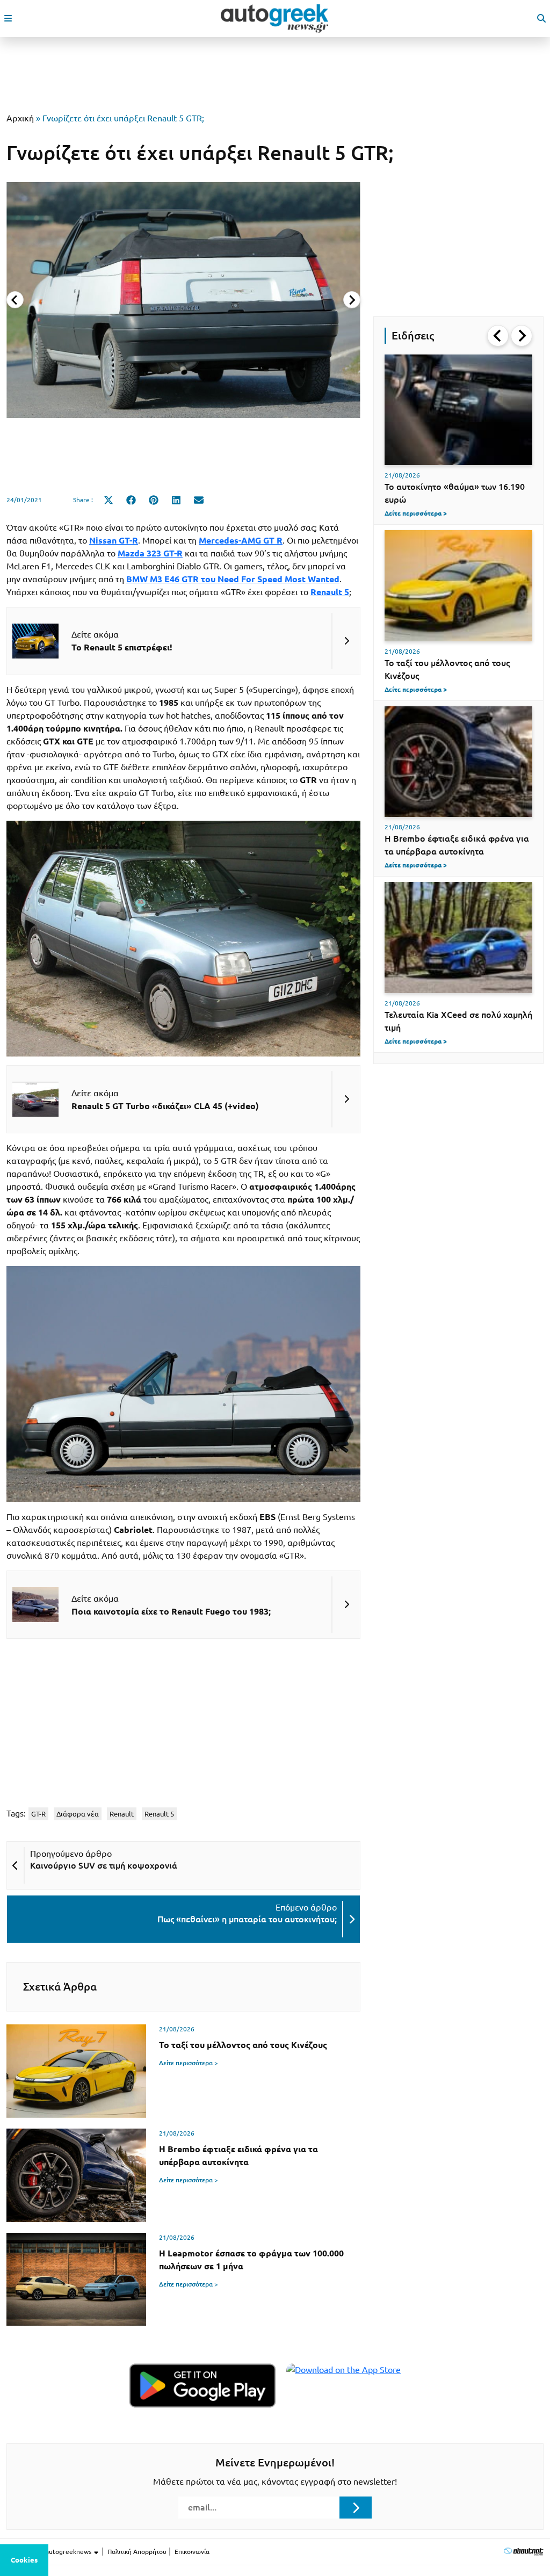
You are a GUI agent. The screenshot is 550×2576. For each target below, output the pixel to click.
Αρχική (20, 118)
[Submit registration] (356, 2507)
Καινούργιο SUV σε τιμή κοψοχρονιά (104, 1865)
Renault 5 (159, 1814)
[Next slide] (352, 300)
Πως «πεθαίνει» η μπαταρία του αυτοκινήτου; (247, 1919)
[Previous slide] (15, 300)
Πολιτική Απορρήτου (137, 2552)
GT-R (38, 1814)
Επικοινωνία (192, 2552)
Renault (122, 1814)
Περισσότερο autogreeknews (50, 2552)
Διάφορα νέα (78, 1814)
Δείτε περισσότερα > (189, 2063)
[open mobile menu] (8, 18)
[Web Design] (523, 2552)
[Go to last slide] (498, 336)
